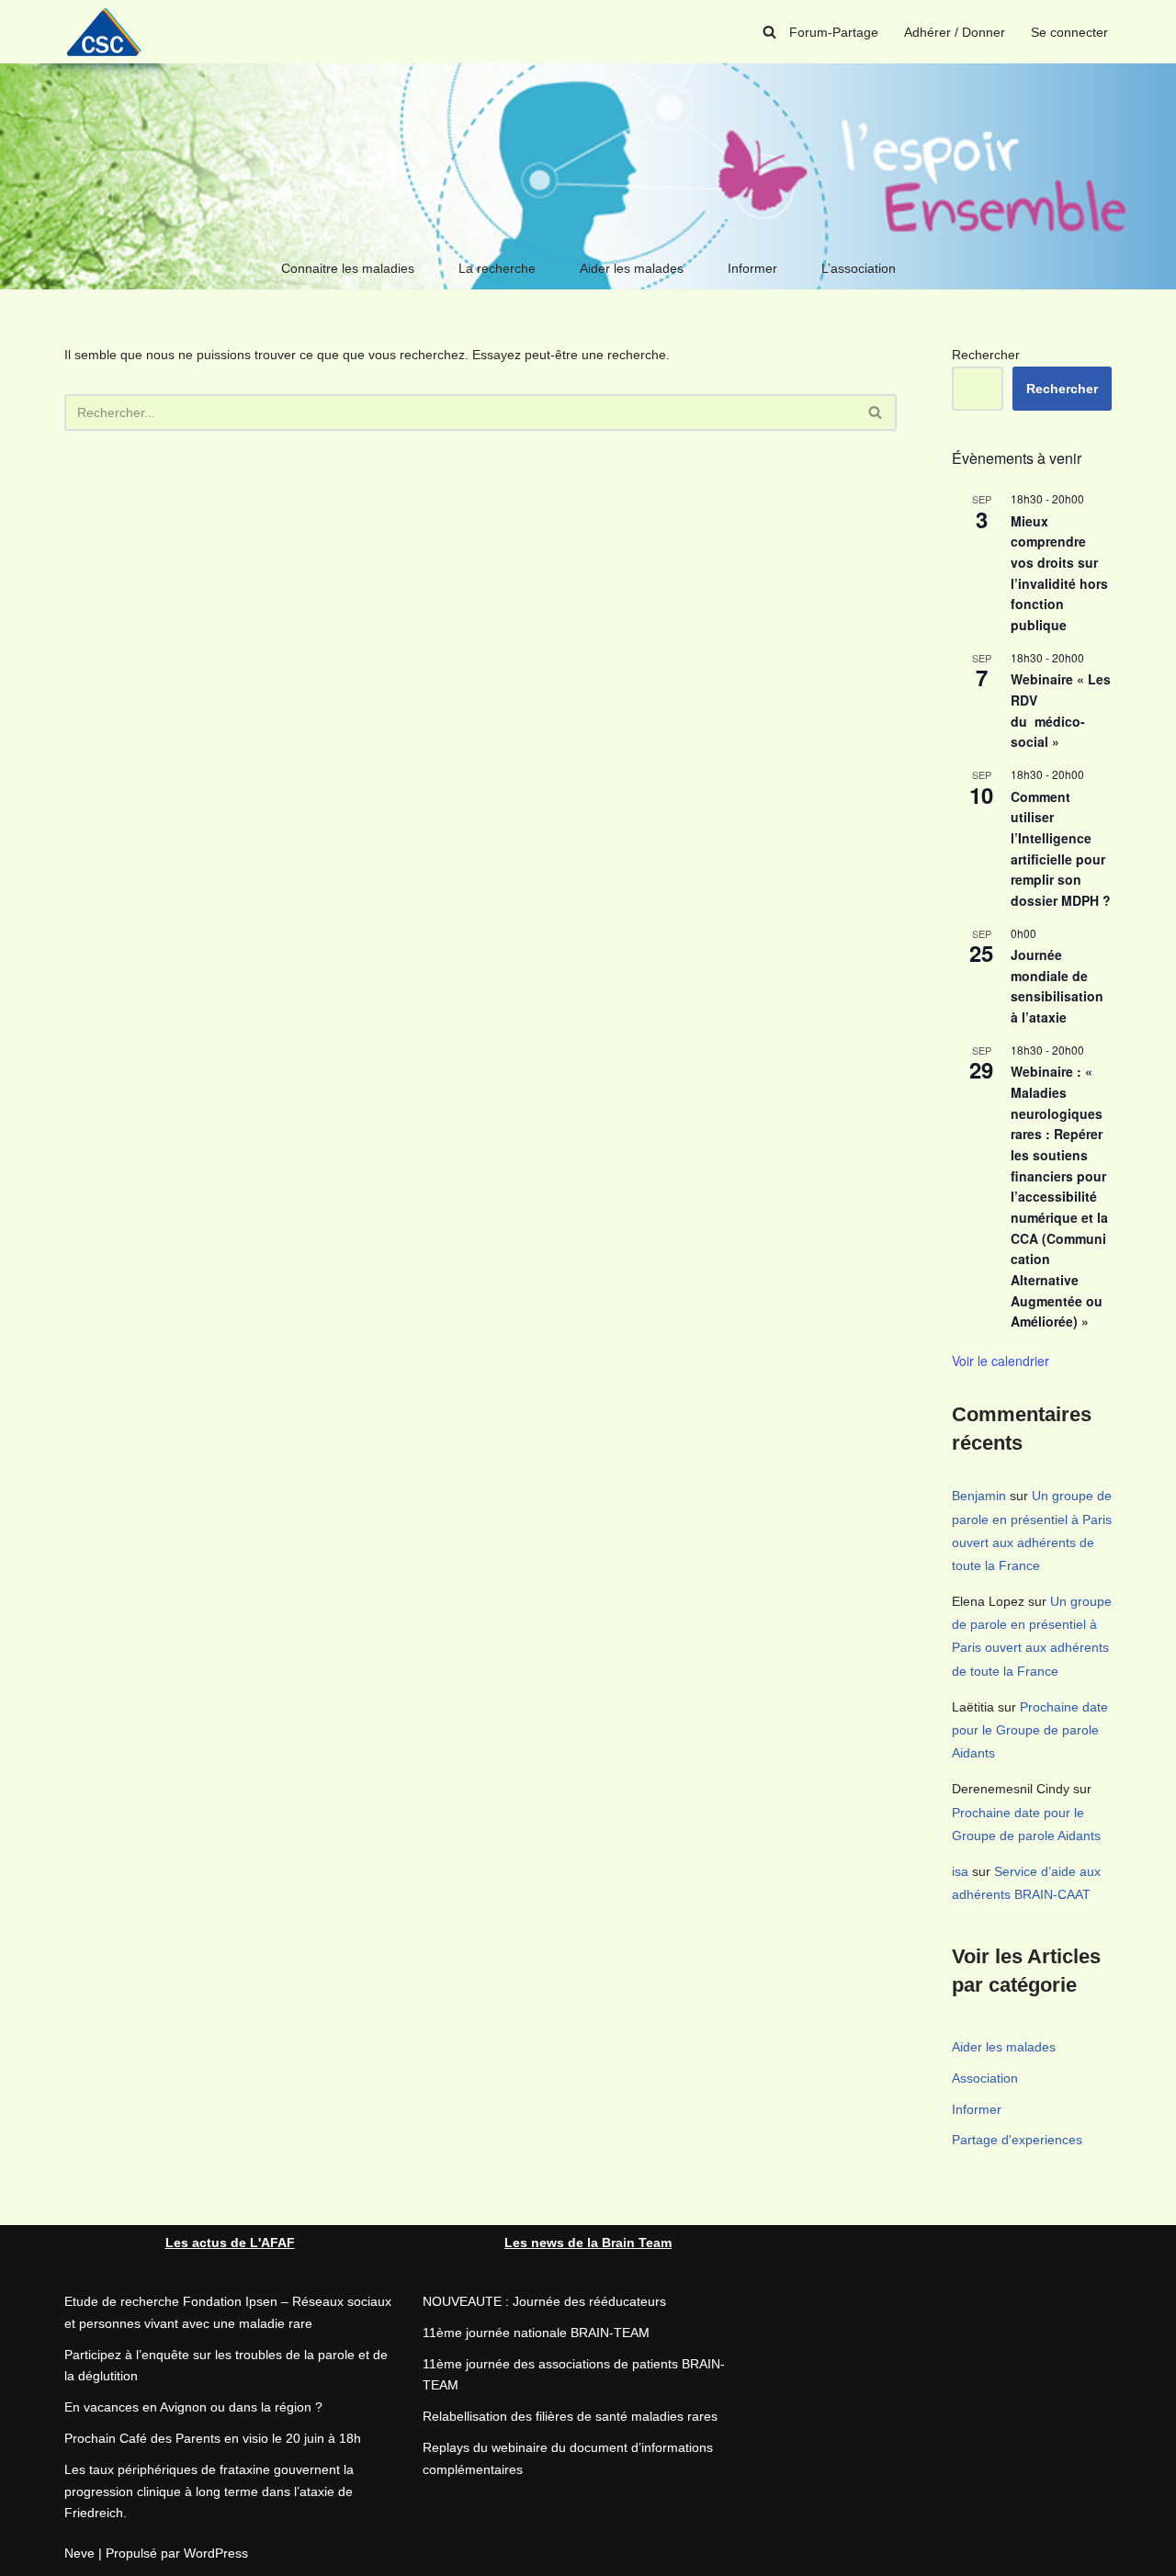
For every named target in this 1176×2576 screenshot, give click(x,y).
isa (960, 1871)
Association (985, 2078)
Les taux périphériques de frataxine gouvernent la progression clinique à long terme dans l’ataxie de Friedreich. (209, 2491)
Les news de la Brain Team (588, 2243)
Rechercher (986, 355)
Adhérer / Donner (955, 32)
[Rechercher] (769, 32)
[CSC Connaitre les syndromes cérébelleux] (110, 32)
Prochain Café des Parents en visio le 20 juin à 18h (213, 2438)
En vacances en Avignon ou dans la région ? (193, 2407)
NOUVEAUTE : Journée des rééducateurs (544, 2301)
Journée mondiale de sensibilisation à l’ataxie (1057, 986)
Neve (79, 2553)
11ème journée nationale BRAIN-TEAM (536, 2333)
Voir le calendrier (1001, 1361)
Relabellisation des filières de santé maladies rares (570, 2416)
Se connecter (1069, 32)
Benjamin (979, 1496)
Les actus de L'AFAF (230, 2243)
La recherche (497, 268)
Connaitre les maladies (348, 268)
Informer (752, 268)
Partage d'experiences (1017, 2140)
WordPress (216, 2553)
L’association (859, 268)
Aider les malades (632, 268)
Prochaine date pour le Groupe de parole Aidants (1030, 1730)
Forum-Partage (834, 32)
